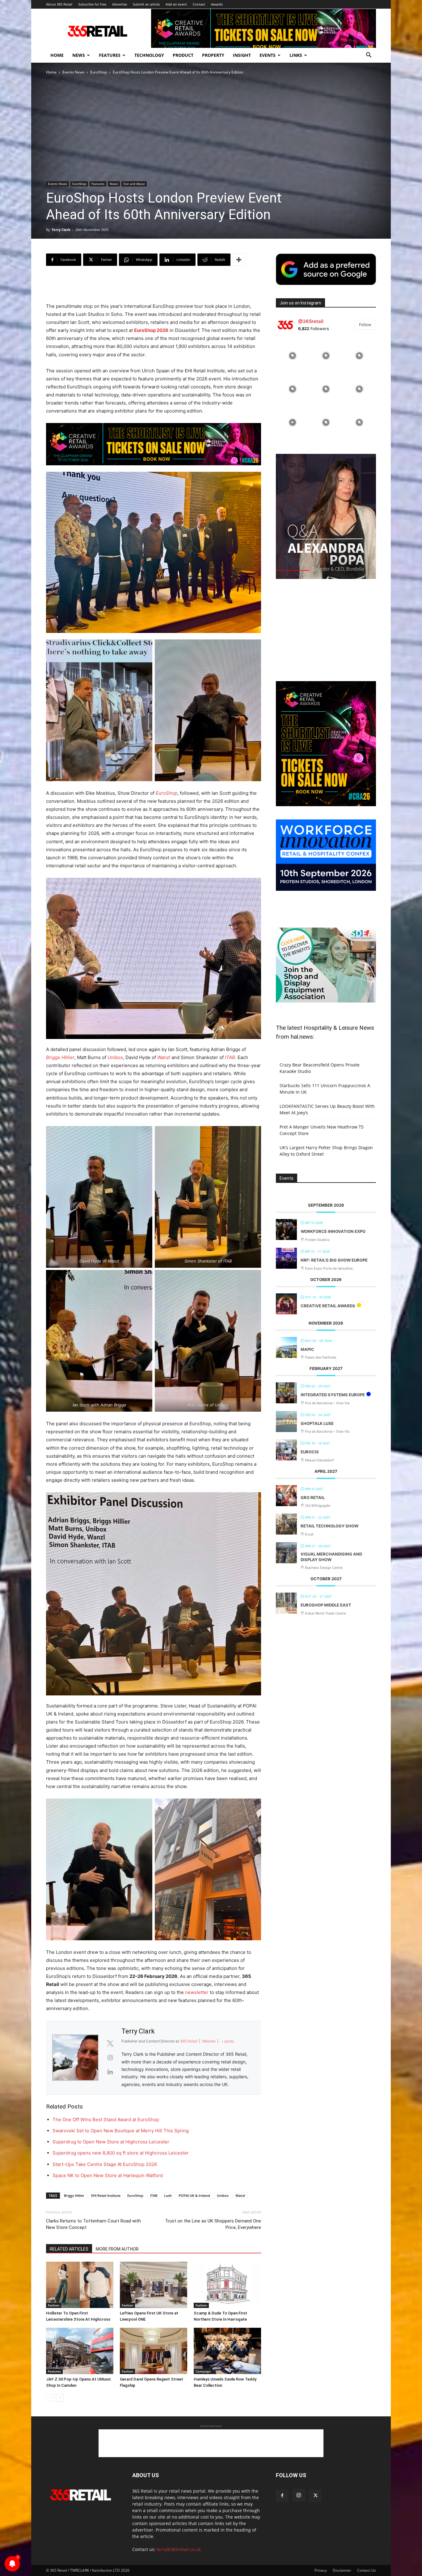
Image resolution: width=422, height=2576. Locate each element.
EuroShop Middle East (326, 1605)
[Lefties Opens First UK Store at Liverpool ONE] (154, 2285)
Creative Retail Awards (328, 1306)
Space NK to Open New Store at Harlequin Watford (108, 2175)
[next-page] (60, 2398)
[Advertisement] (154, 287)
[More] (239, 260)
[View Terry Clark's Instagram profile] (110, 2058)
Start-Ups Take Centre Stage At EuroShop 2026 (105, 2164)
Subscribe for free (92, 4)
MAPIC (307, 1349)
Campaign (203, 2371)
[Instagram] (299, 2495)
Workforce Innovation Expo (333, 1231)
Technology (149, 55)
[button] (369, 56)
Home (57, 55)
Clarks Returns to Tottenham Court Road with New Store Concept (93, 2224)
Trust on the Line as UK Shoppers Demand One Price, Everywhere (213, 2224)
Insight (242, 55)
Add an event (176, 4)
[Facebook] (282, 2496)
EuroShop (99, 72)
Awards (217, 4)
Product (183, 55)
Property (213, 55)
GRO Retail (313, 1497)
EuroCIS (310, 1452)
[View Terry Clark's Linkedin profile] (110, 2072)
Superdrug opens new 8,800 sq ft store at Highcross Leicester (121, 2153)
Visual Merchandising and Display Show (331, 1557)
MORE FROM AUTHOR (117, 2249)
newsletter (197, 1992)
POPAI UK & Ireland (194, 2195)
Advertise (120, 4)
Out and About (134, 184)
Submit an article (146, 4)
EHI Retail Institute (106, 2195)
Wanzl (164, 1057)
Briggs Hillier (60, 1057)
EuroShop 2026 (151, 330)
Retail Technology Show (329, 1526)
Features (110, 55)
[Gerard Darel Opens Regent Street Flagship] (154, 2351)
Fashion (54, 2305)
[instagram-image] (293, 356)
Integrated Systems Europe (333, 1395)
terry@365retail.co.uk (179, 2549)
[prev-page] (50, 2398)
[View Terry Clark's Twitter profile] (110, 2043)
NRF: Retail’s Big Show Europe (334, 1260)
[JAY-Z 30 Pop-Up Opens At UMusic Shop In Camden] (80, 2351)
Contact (199, 4)
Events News (73, 72)
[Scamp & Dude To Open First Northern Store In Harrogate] (227, 2285)
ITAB (230, 1057)
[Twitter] (315, 2496)
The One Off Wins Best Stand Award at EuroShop (106, 2119)
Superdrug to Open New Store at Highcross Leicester (111, 2142)
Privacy (321, 2570)
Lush (168, 2195)
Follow (365, 325)
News (79, 55)
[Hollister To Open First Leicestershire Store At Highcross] (80, 2285)
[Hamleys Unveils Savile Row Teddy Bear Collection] (227, 2351)
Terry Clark (61, 230)
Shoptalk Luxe (317, 1423)
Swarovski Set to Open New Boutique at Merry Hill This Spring (121, 2131)
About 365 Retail (59, 4)
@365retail (311, 321)
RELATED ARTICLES (69, 2249)
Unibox (115, 1057)
